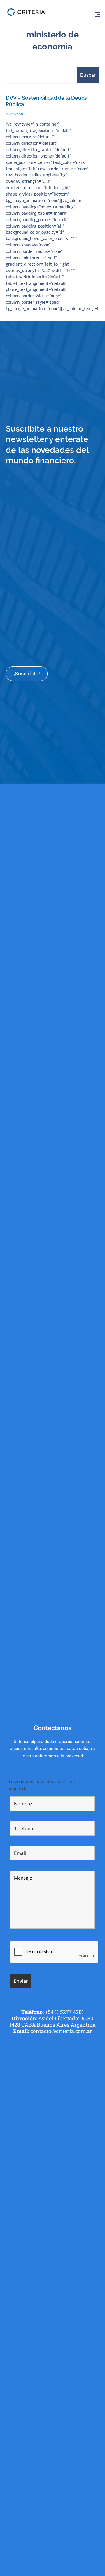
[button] (97, 15)
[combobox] (40, 75)
